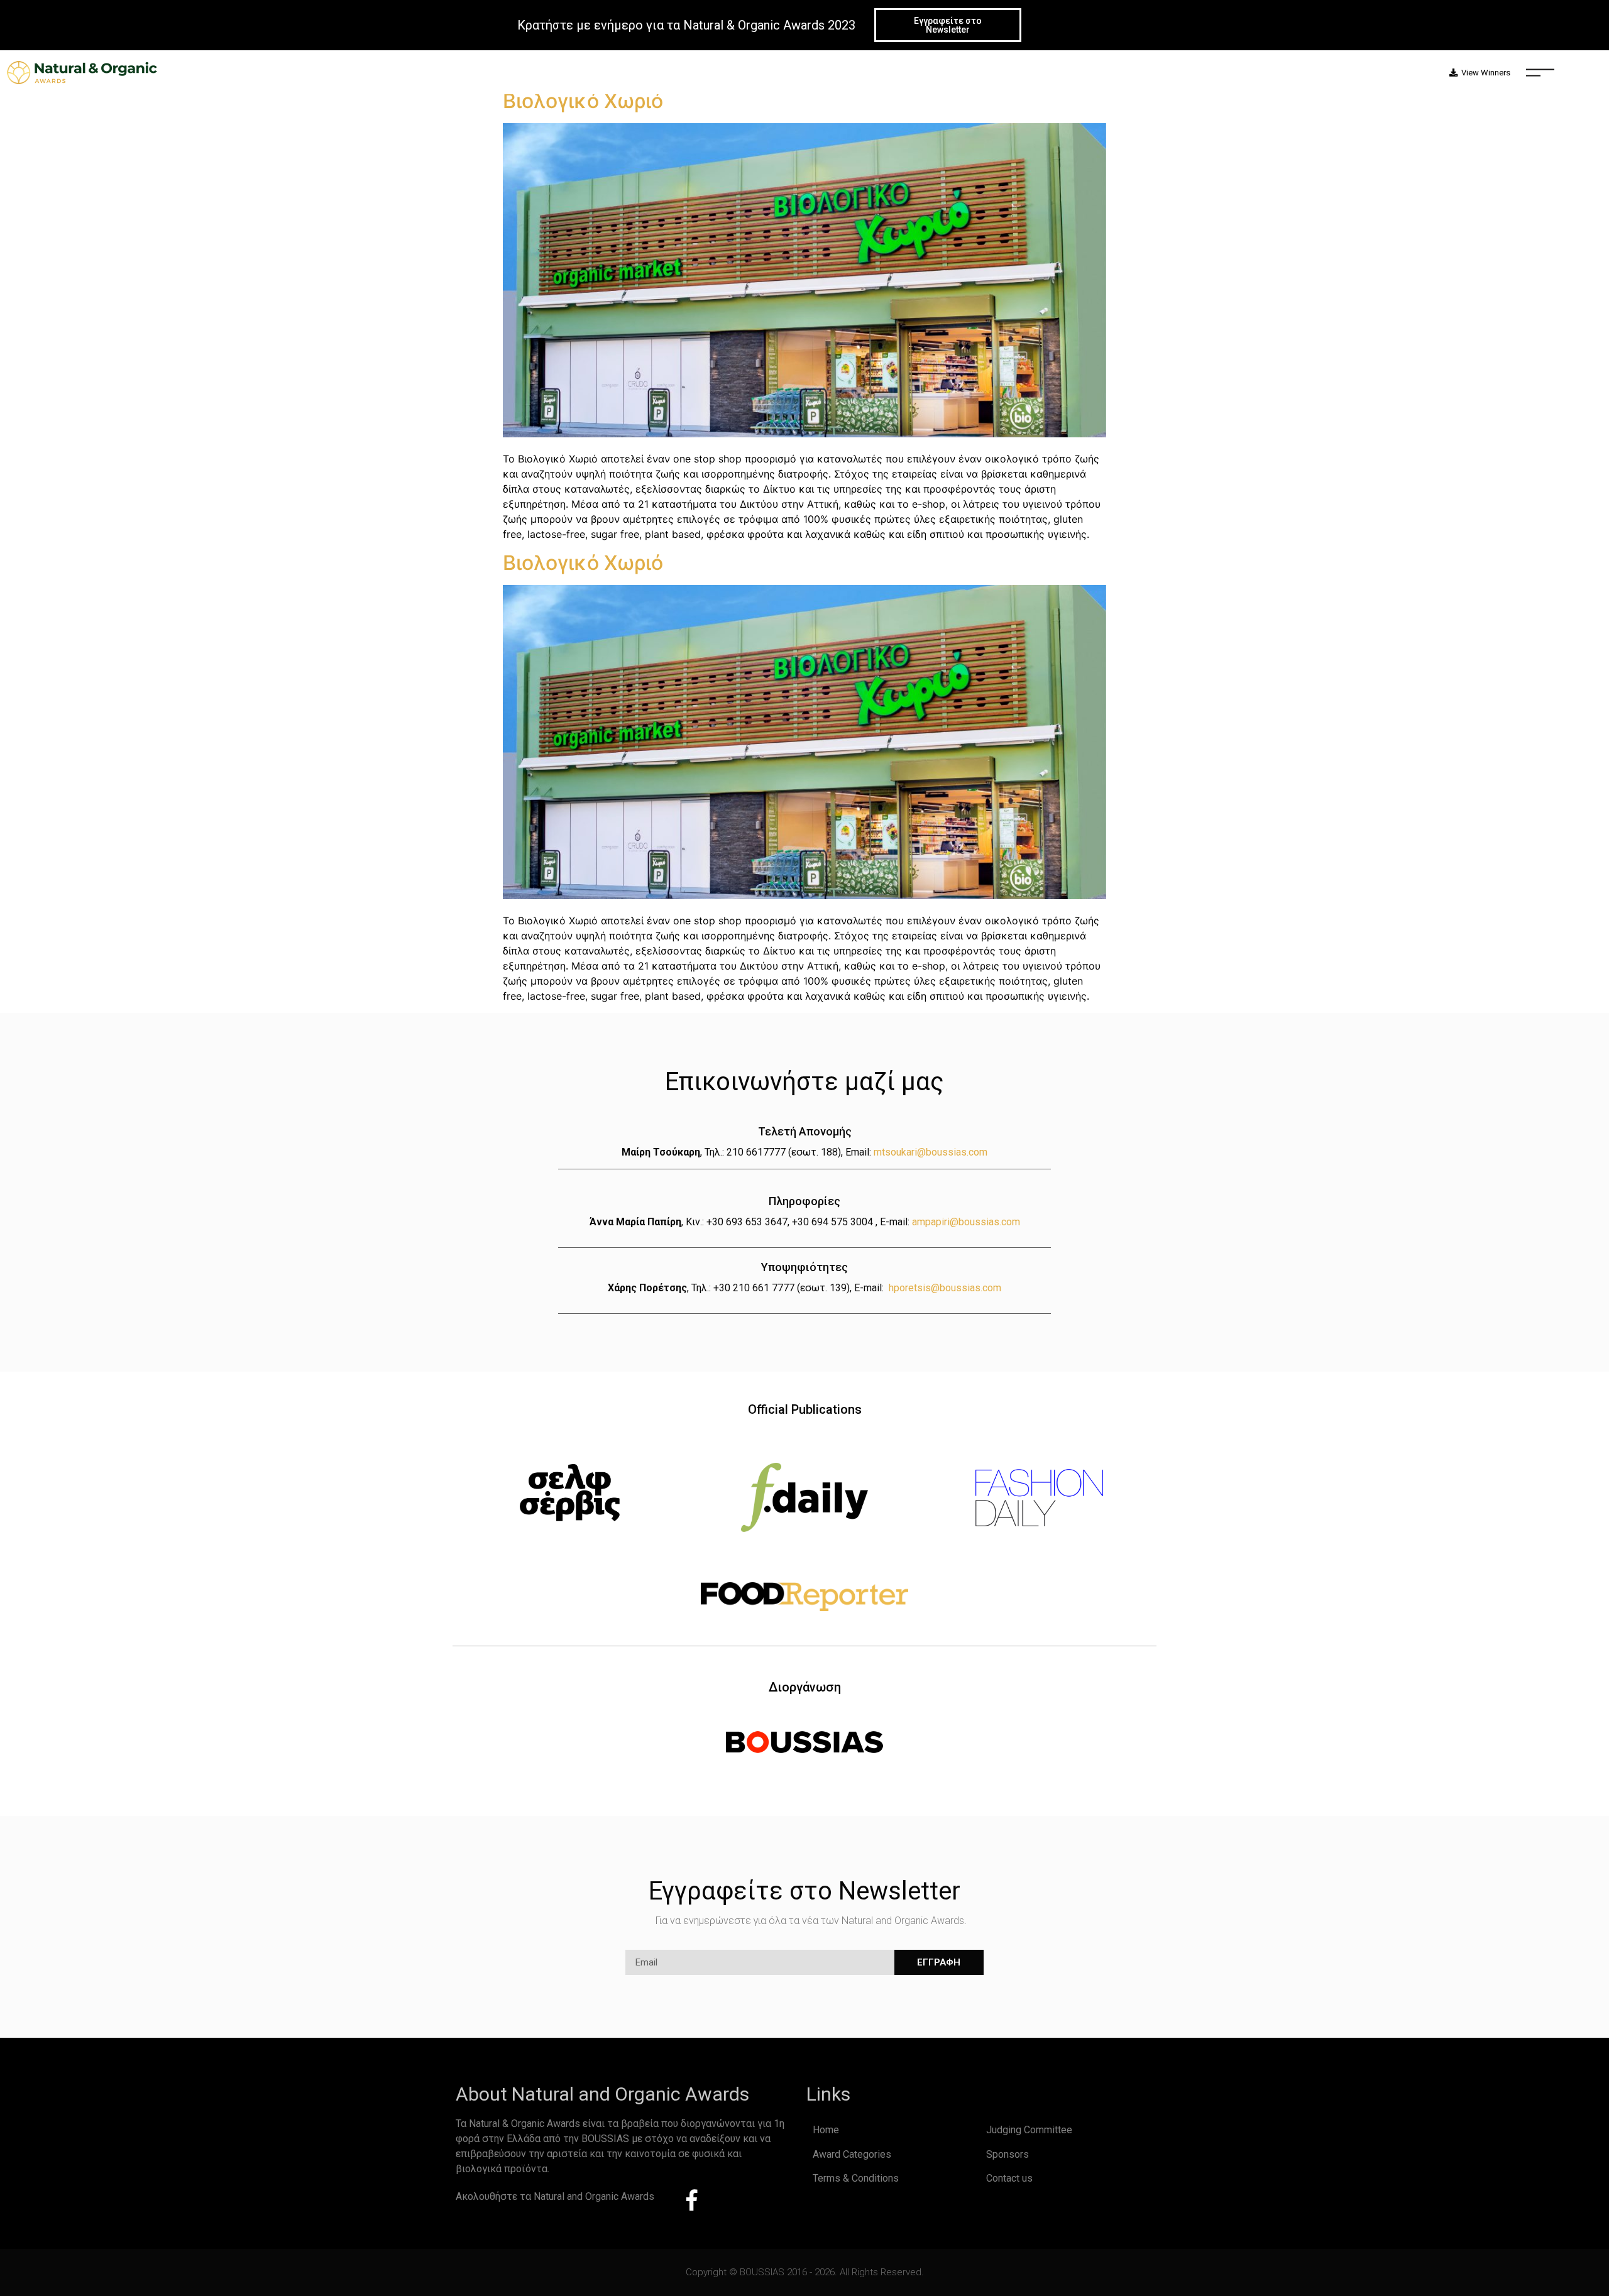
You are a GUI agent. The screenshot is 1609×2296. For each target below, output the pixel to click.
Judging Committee (1029, 2130)
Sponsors (1008, 2154)
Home (826, 2130)
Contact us (1009, 2178)
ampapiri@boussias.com (966, 1222)
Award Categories (852, 2154)
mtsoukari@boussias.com (931, 1152)
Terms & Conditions (856, 2178)
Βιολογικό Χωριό (583, 101)
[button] (948, 25)
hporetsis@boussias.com (945, 1288)
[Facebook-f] (692, 2200)
